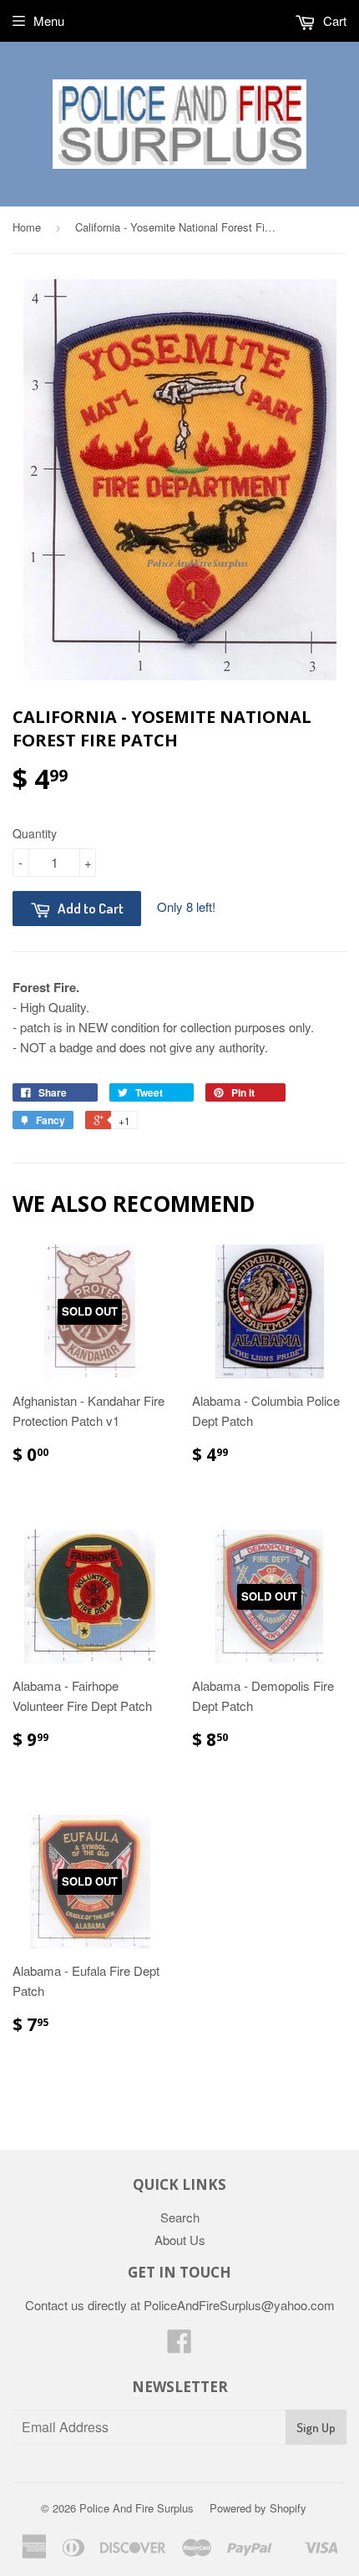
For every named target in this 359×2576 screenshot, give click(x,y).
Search (180, 2217)
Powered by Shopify (258, 2508)
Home (27, 227)
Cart (333, 20)
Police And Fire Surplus (137, 2508)
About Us (180, 2240)
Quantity (35, 833)
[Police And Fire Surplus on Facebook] (179, 2346)
